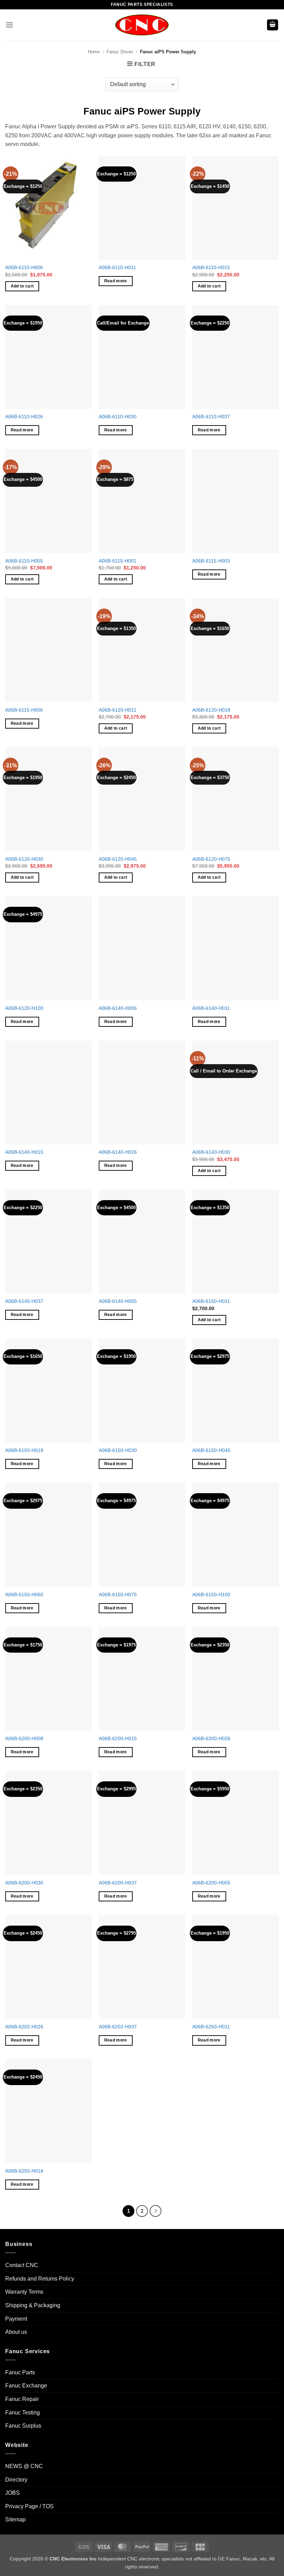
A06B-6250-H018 (24, 2171)
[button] (9, 25)
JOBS (12, 2493)
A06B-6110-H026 (24, 417)
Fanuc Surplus (23, 2426)
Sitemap (15, 2519)
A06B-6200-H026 (211, 1738)
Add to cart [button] (22, 286)
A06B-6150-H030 (118, 1450)
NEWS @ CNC (24, 2466)
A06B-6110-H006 (24, 267)
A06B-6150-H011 (211, 1301)
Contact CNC (22, 2265)
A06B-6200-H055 (211, 1883)
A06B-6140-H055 (118, 1301)
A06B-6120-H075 (211, 859)
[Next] (156, 2211)
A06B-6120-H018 (211, 710)
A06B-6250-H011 (211, 2027)
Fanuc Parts (20, 2372)
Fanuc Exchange (26, 2386)
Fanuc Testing (23, 2412)
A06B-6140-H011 (211, 1008)
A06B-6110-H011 (117, 267)
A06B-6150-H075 (118, 1595)
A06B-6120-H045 (118, 859)
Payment (16, 2318)
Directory (16, 2479)
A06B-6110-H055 (24, 561)
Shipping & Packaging (33, 2305)
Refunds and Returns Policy (40, 2278)
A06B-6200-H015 (118, 1738)
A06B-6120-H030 (24, 859)
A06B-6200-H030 (24, 1883)
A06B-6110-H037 (211, 417)
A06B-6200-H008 (24, 1738)
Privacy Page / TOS (29, 2506)
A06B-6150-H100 (211, 1595)
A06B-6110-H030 (118, 417)
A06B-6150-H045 (211, 1450)
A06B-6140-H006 (118, 1008)
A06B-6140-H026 (118, 1152)
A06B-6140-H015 (24, 1152)
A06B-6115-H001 (118, 561)
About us (16, 2332)
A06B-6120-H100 (24, 1008)
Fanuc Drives (120, 52)
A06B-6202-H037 (118, 2027)
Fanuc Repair (22, 2399)
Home (94, 52)
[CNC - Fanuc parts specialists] (142, 25)
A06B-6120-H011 (118, 710)
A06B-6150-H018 (24, 1450)
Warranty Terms (24, 2292)
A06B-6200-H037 (118, 1883)
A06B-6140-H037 (24, 1301)
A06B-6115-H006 (24, 710)
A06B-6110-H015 (211, 267)
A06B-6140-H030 (211, 1152)
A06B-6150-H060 (24, 1595)
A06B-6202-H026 (24, 2027)
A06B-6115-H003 (211, 561)
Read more (116, 281)
